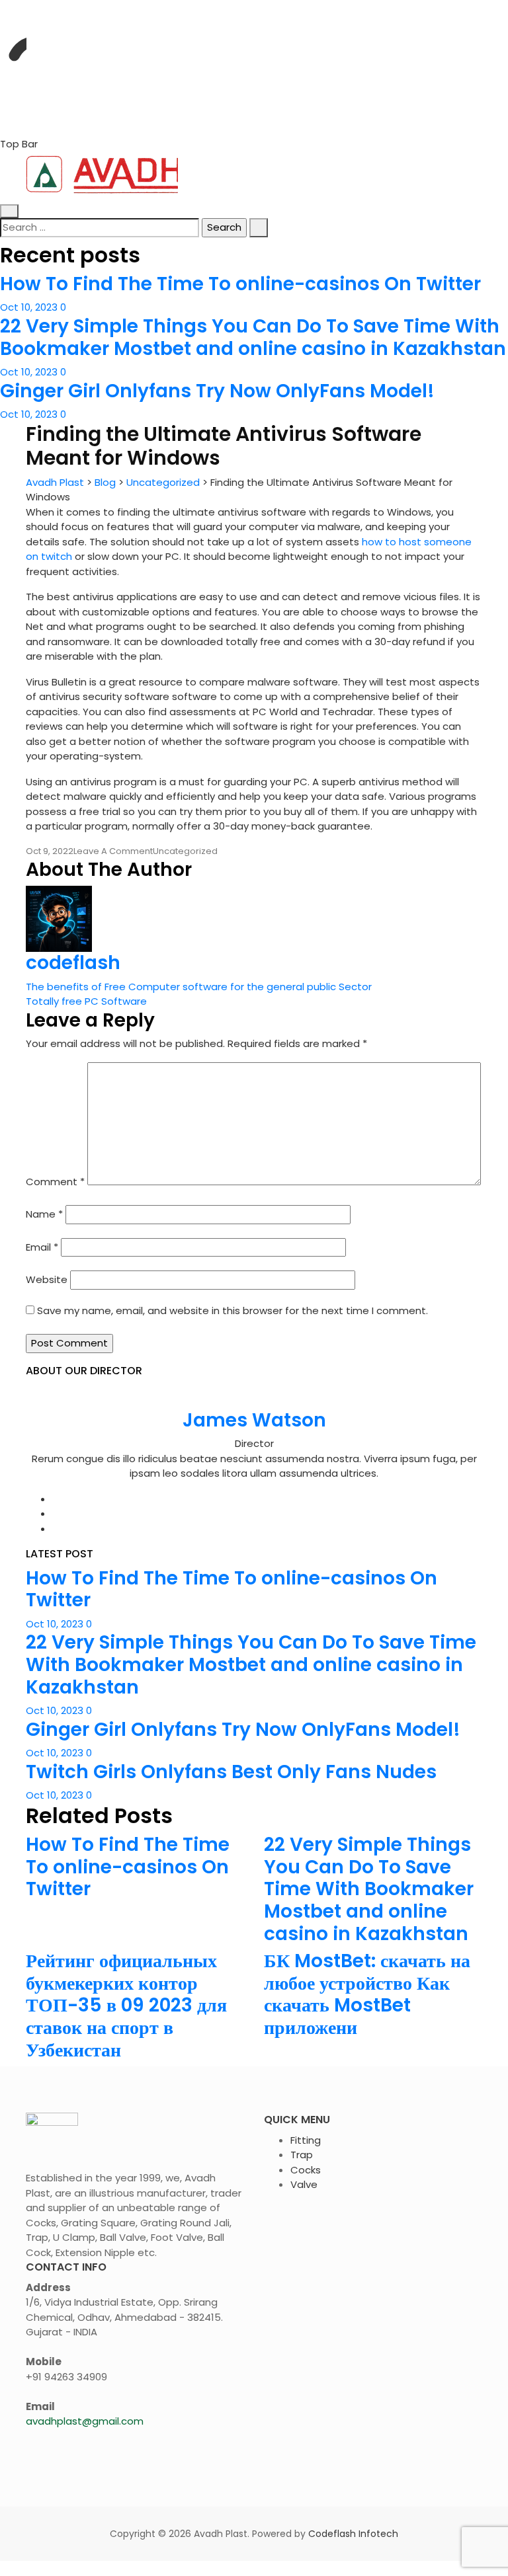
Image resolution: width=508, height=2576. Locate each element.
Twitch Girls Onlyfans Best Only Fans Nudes (231, 1772)
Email (42, 1247)
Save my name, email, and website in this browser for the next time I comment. (233, 1310)
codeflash (73, 963)
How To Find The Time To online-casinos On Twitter (240, 284)
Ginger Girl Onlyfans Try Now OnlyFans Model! (217, 391)
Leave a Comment (113, 851)
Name (44, 1214)
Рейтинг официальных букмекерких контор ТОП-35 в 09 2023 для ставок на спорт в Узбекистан (126, 2005)
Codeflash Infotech (353, 2534)
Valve (304, 2184)
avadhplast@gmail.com (85, 2421)
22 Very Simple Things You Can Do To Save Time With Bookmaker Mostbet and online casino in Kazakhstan (253, 337)
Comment (55, 1182)
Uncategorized (185, 851)
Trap (302, 2155)
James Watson (254, 1420)
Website (47, 1279)
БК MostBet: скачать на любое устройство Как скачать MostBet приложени (367, 1994)
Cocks (306, 2170)
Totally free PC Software (86, 1001)
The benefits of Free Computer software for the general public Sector (199, 987)
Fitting (306, 2140)
